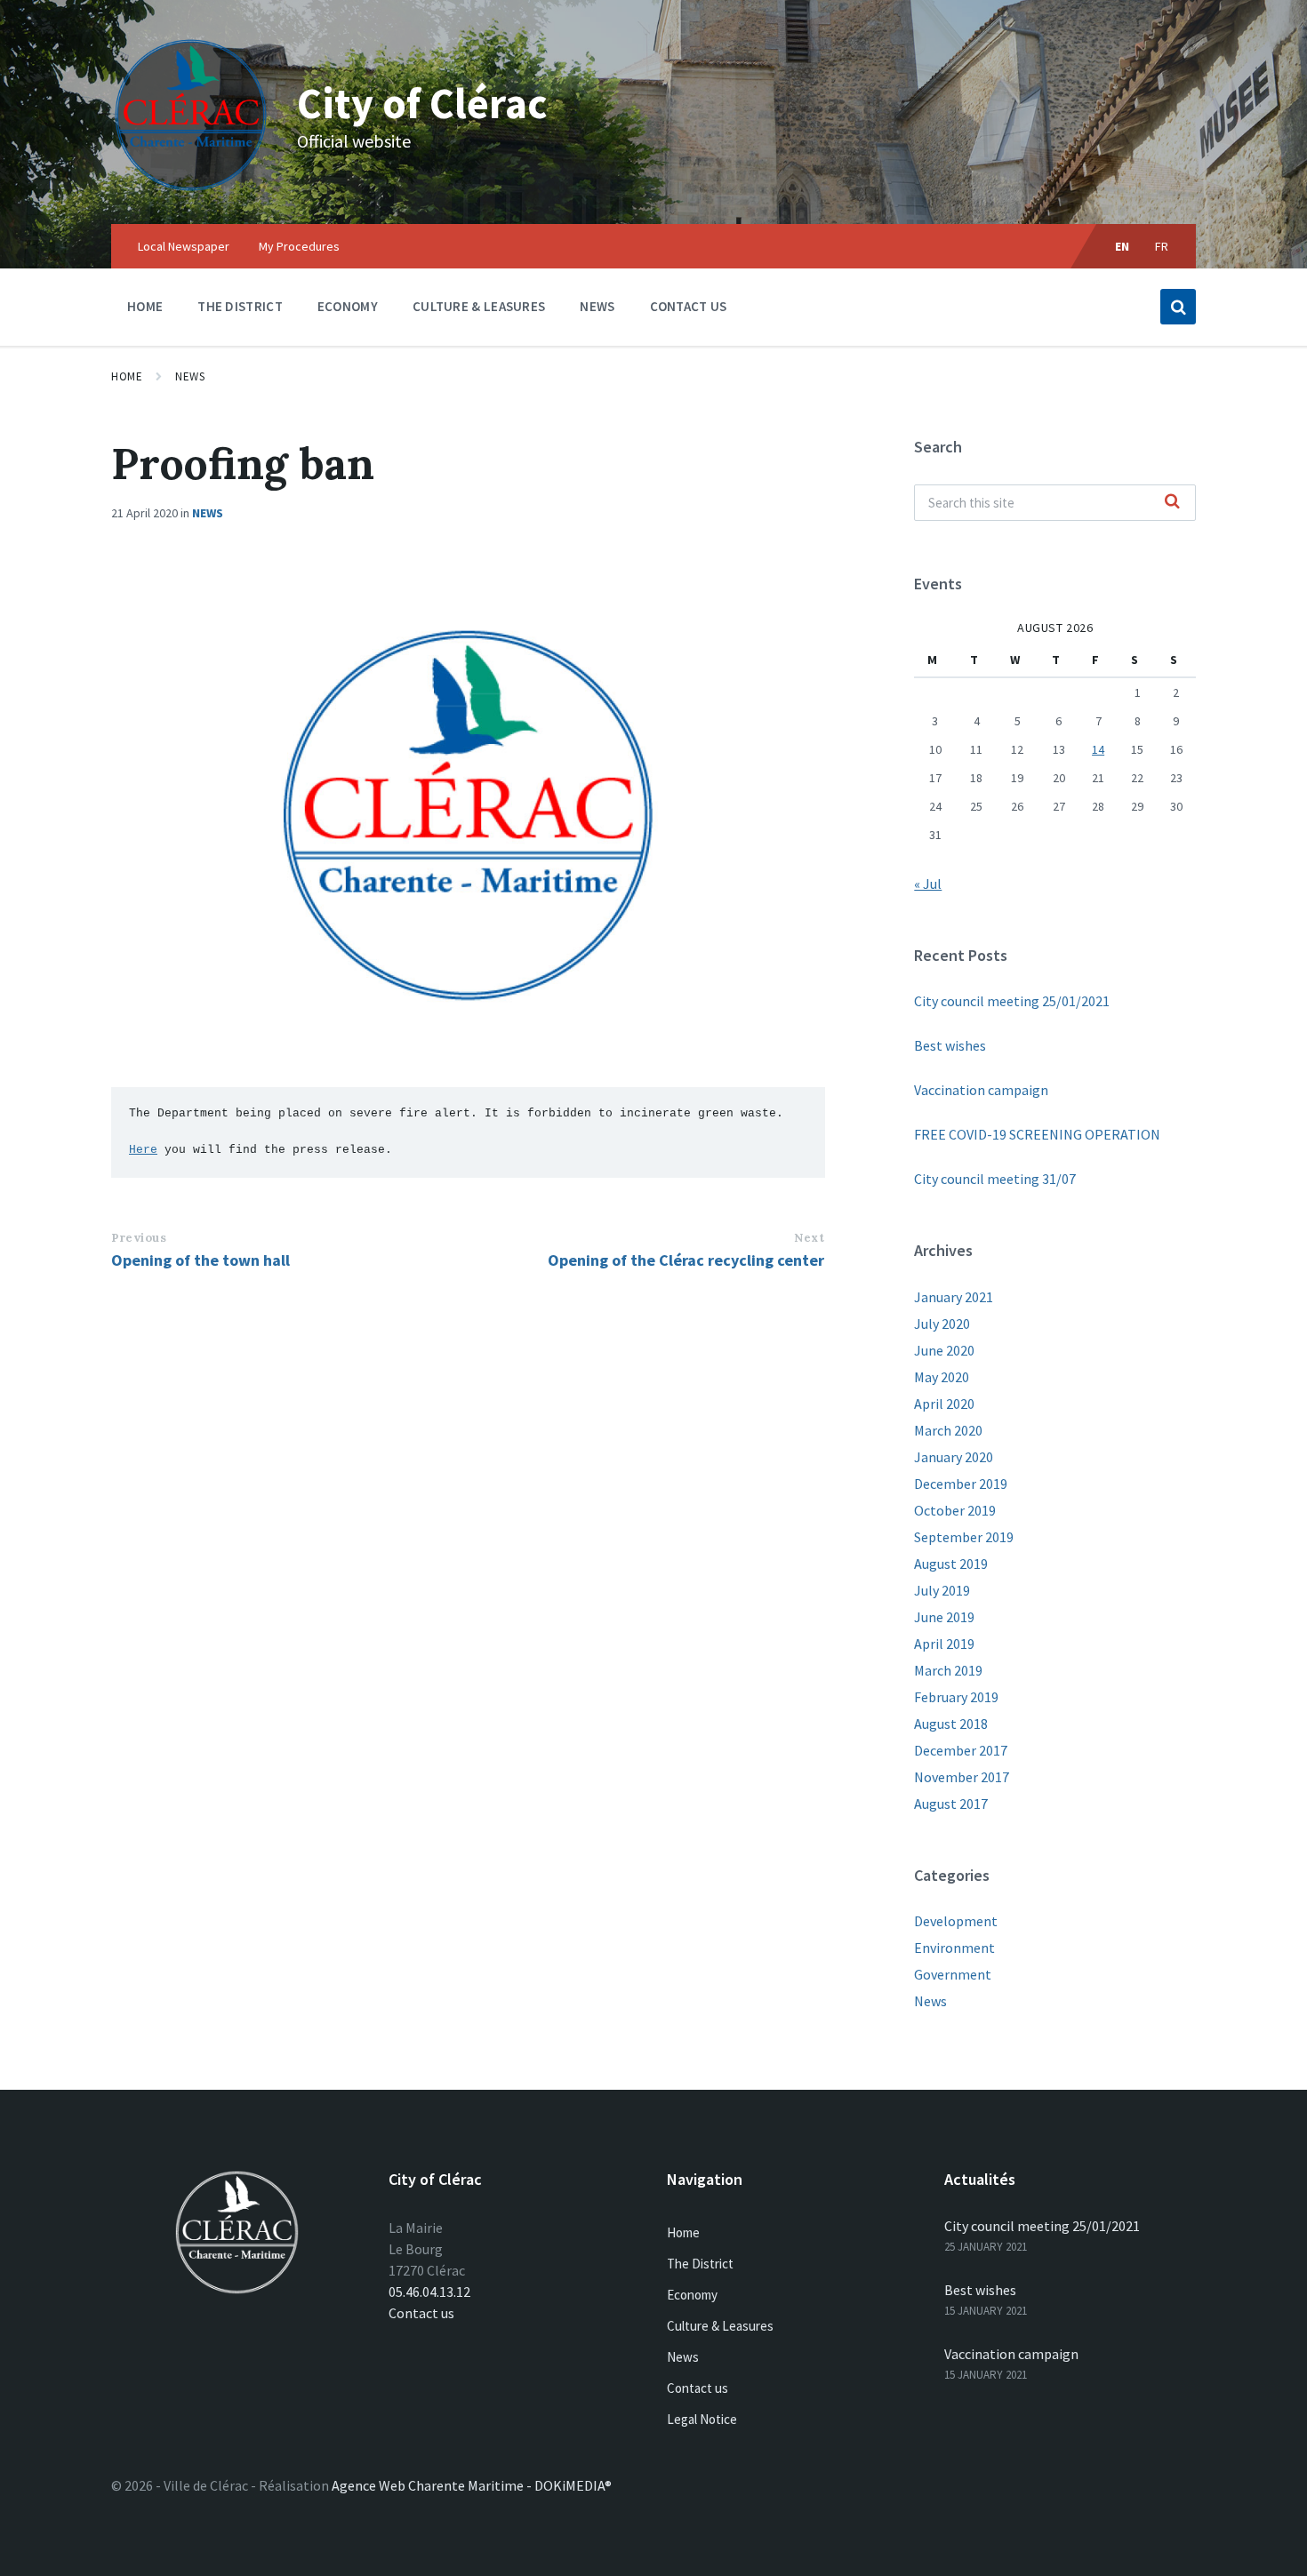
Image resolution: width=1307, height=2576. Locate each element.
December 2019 (961, 1484)
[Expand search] (1178, 307)
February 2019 (956, 1697)
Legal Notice (702, 2419)
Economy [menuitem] (348, 306)
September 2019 (964, 1537)
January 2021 (954, 1297)
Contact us (421, 2313)
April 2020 (944, 1404)
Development (956, 1921)
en (1123, 246)
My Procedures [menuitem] (299, 246)
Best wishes (950, 1045)
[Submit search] (1173, 502)
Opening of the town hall (200, 1260)
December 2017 (961, 1750)
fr (1162, 246)
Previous (139, 1238)
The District (700, 2264)
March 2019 (948, 1670)
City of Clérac (422, 103)
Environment (954, 1948)
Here (143, 1150)
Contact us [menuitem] (689, 306)
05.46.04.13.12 (429, 2292)
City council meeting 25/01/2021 (1012, 1001)
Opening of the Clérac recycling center (686, 1260)
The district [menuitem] (240, 306)
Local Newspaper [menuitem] (184, 246)
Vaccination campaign (981, 1090)
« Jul (928, 884)
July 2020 (942, 1324)
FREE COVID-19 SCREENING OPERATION (1037, 1134)
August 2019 (951, 1564)
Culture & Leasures (720, 2326)
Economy (692, 2295)
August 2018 (951, 1724)
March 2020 (948, 1430)
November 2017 (962, 1777)
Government (953, 1974)
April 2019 (944, 1644)
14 (1098, 749)
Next (809, 1238)
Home (127, 376)
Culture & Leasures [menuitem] (479, 306)
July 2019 (942, 1590)
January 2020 (954, 1457)
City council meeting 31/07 (995, 1179)
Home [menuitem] (145, 306)
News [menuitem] (597, 306)
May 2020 (942, 1377)
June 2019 (944, 1617)
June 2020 (944, 1350)
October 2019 (955, 1510)
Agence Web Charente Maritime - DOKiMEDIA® (472, 2485)
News (190, 376)
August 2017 (951, 1804)
